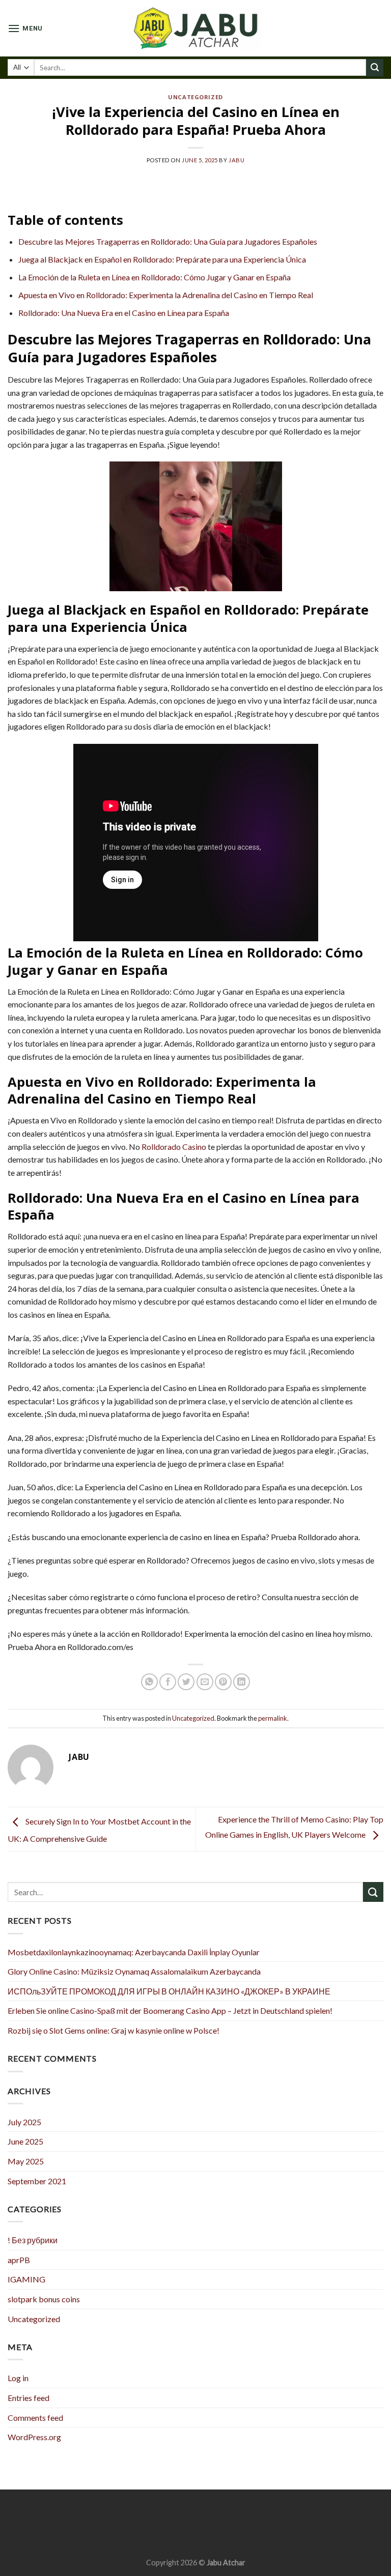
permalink (273, 1718)
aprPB (19, 2260)
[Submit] (375, 68)
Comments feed (35, 2418)
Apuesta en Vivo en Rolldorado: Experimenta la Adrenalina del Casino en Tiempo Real (166, 295)
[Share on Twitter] (186, 1682)
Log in (18, 2378)
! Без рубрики (33, 2240)
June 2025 (25, 2141)
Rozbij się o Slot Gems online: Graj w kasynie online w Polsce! (114, 2030)
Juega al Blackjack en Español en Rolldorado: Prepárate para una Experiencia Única (162, 259)
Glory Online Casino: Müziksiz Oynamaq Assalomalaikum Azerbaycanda (134, 1971)
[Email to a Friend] (205, 1682)
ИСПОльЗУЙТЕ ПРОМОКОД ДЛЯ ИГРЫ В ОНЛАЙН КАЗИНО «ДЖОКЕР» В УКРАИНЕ (169, 1991)
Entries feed (29, 2398)
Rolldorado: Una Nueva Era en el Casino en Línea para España (124, 313)
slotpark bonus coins (44, 2299)
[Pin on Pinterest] (223, 1682)
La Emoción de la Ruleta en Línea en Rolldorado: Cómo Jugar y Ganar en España (155, 277)
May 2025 (26, 2161)
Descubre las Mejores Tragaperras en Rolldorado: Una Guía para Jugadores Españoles (168, 241)
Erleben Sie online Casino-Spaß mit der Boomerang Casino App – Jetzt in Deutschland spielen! (170, 2010)
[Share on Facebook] (168, 1682)
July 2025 (24, 2122)
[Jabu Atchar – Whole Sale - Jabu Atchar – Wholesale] (195, 28)
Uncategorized (195, 97)
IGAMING (26, 2279)
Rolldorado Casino (174, 1147)
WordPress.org (34, 2437)
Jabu (236, 160)
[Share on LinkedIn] (242, 1682)
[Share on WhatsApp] (149, 1682)
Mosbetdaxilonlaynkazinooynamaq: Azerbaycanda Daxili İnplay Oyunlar (134, 1952)
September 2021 (37, 2181)
